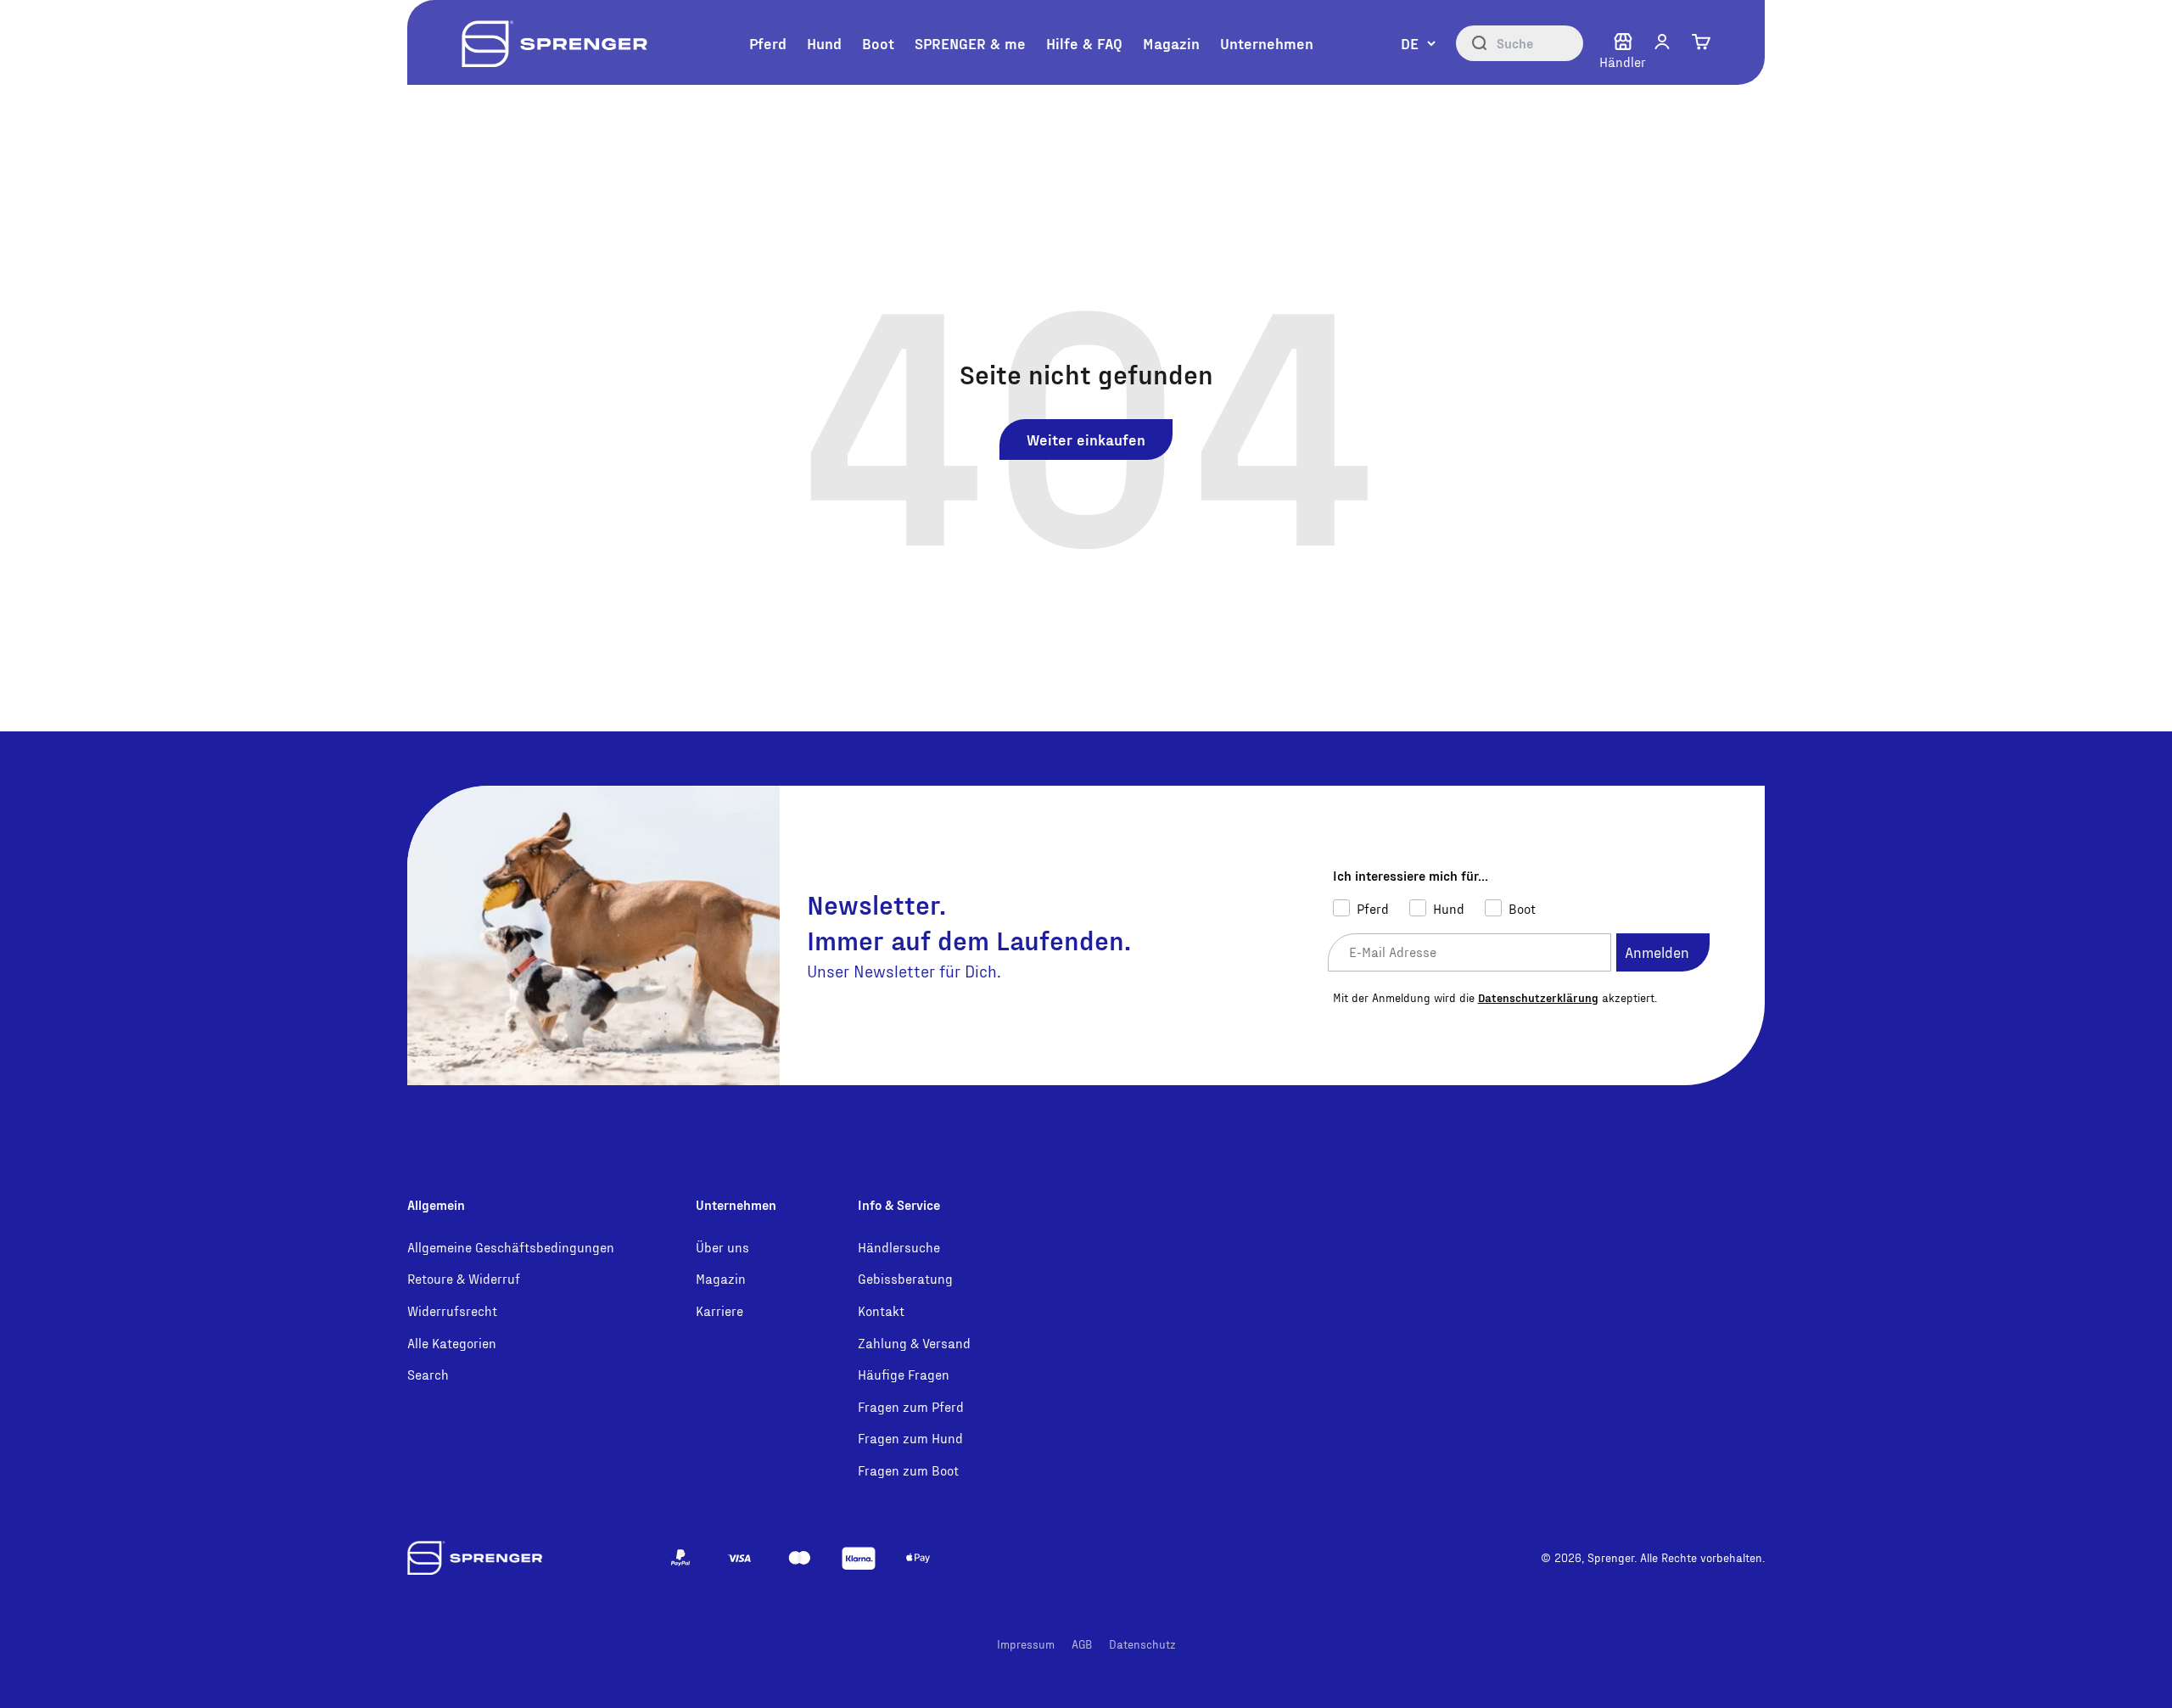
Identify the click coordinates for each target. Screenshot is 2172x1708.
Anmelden (1657, 952)
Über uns (722, 1247)
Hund (824, 43)
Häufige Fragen (904, 1374)
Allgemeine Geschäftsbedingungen (511, 1247)
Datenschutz (1142, 1644)
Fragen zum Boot (908, 1470)
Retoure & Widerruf (464, 1278)
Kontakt (881, 1310)
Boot (878, 43)
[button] (1662, 42)
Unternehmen (1267, 43)
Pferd (768, 43)
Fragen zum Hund (910, 1438)
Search (428, 1374)
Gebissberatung (905, 1278)
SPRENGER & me (970, 43)
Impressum (1026, 1644)
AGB (1082, 1644)
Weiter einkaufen (1086, 439)
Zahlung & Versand (914, 1343)
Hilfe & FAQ (1084, 43)
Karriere (719, 1310)
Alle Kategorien (452, 1343)
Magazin (1171, 43)
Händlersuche (899, 1247)
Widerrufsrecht (452, 1310)
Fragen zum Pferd (911, 1406)
